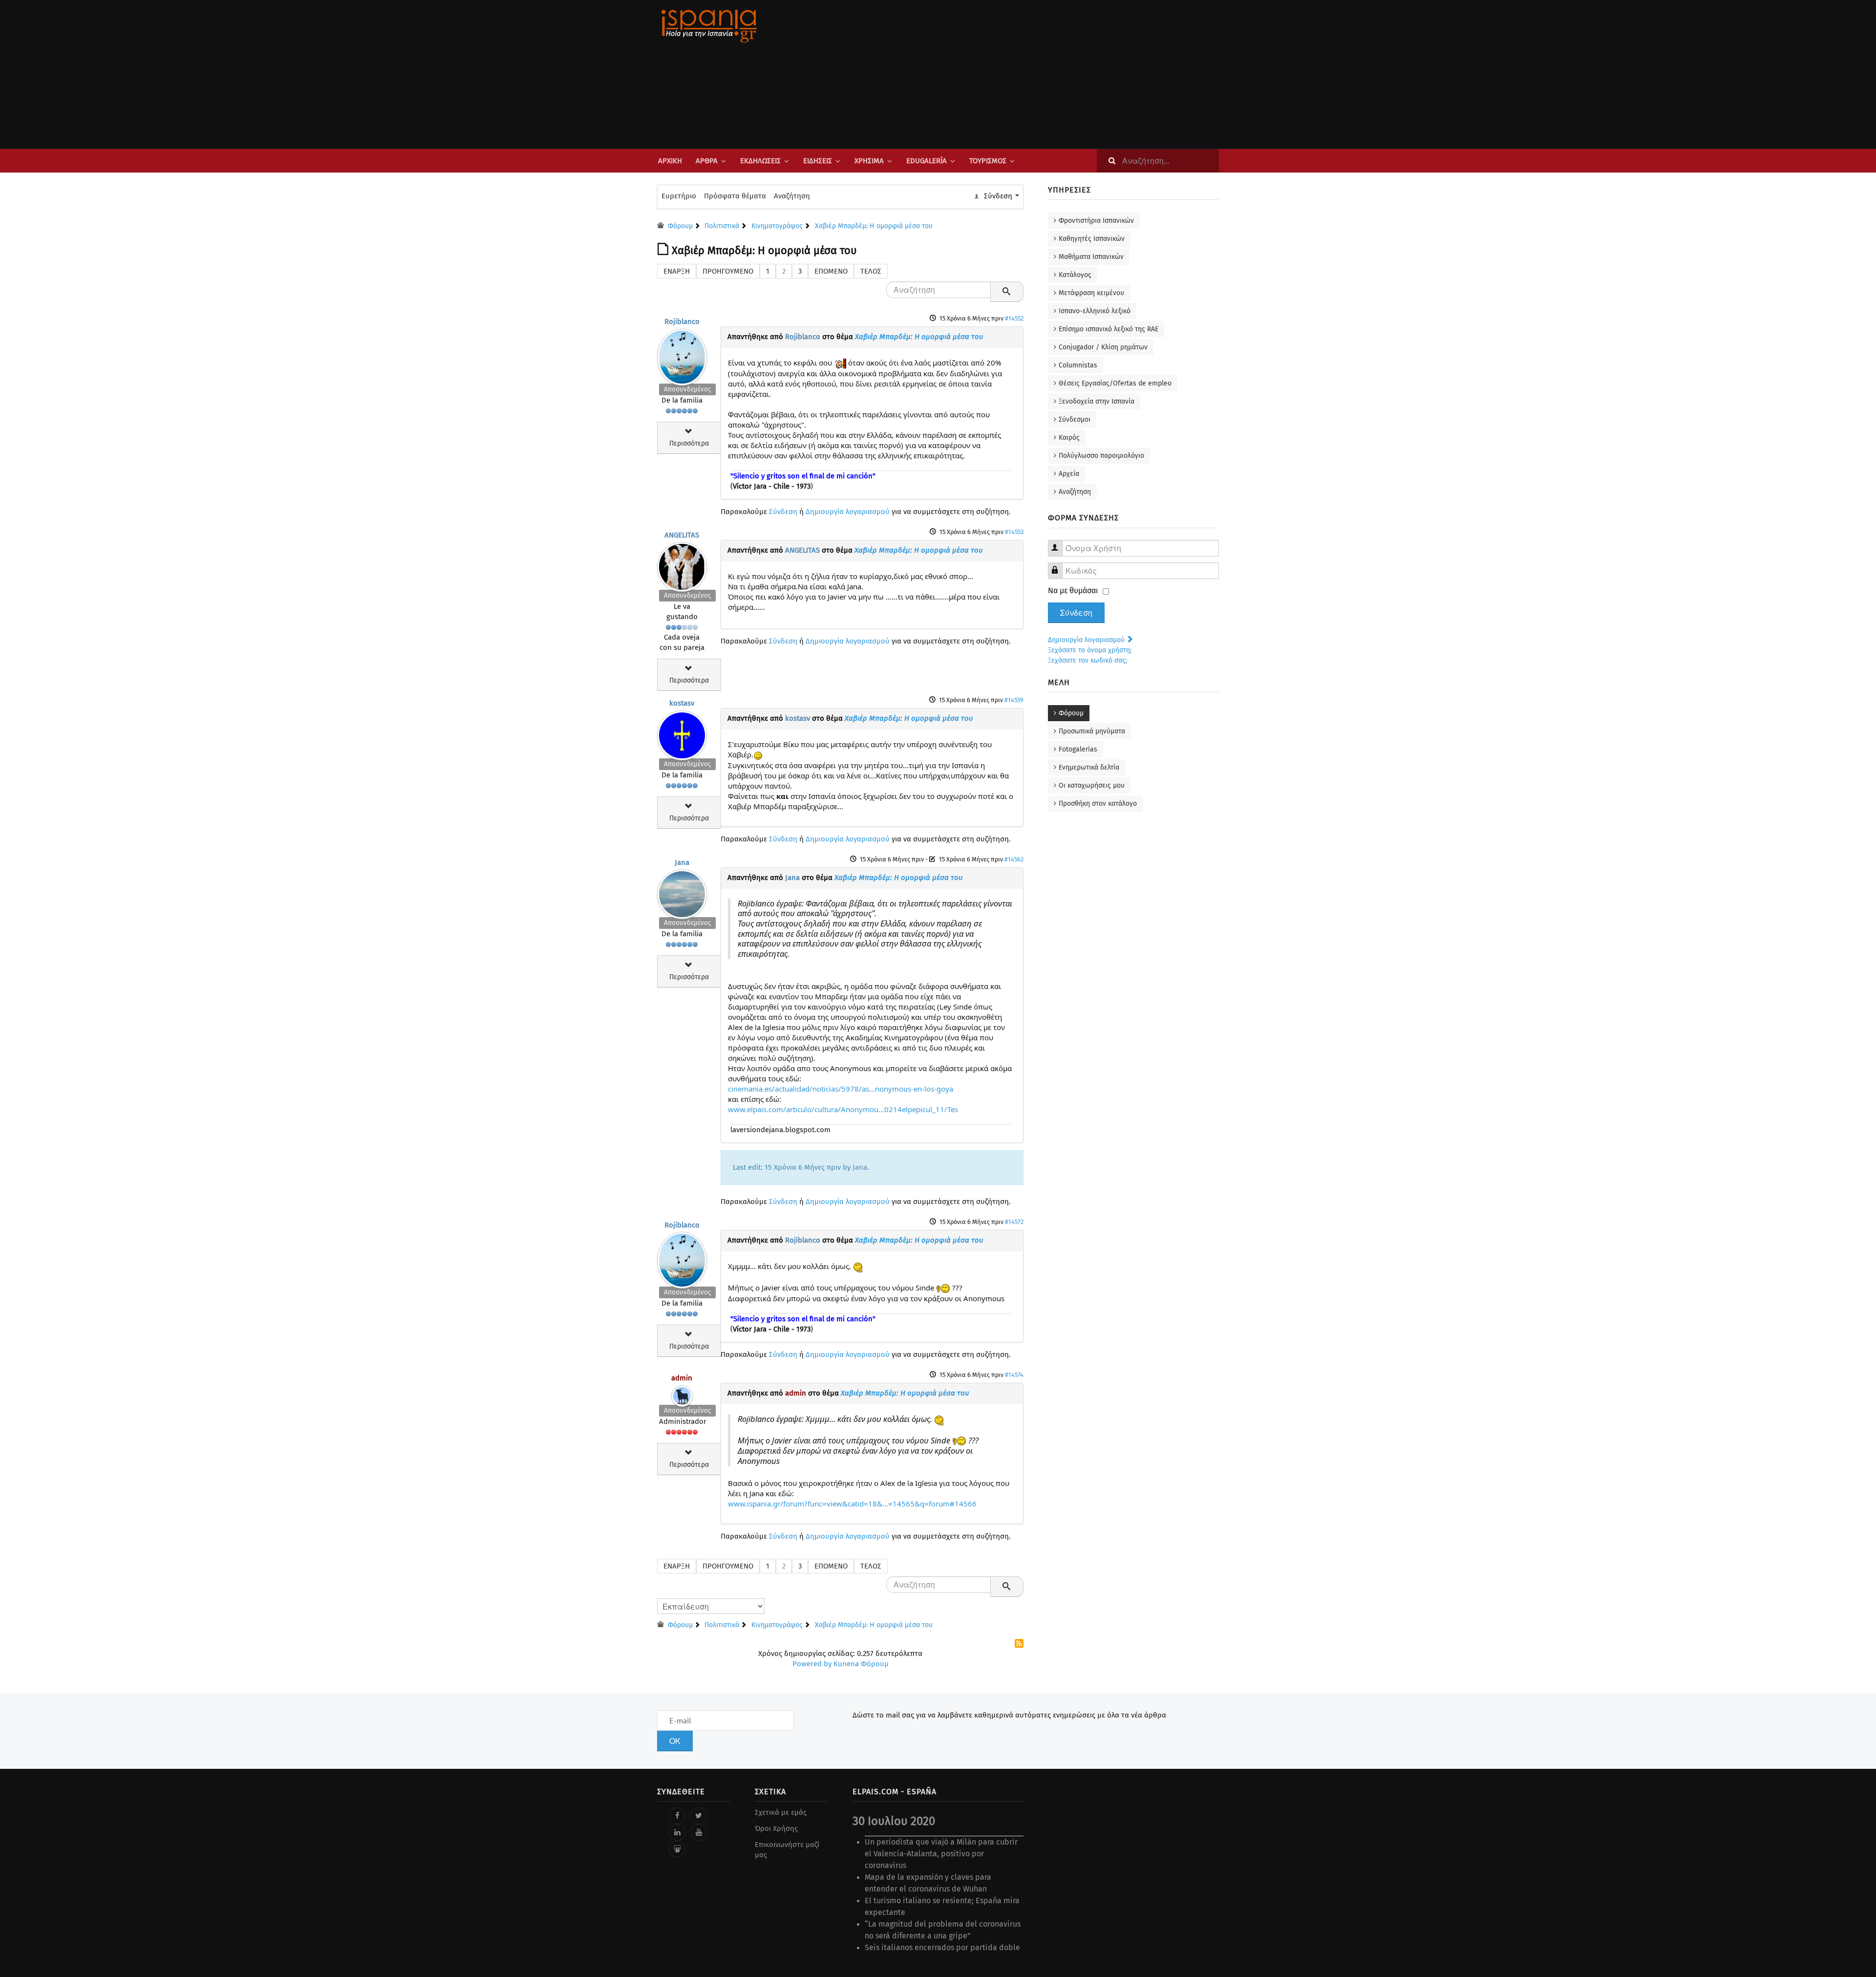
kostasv (682, 703)
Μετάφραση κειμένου (1091, 293)
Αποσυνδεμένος (687, 389)
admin (682, 1378)
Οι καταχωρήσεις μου (1092, 785)
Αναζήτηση (792, 196)
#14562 (1014, 859)
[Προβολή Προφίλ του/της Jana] (682, 892)
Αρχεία (1069, 474)
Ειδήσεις (818, 161)
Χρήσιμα (869, 161)
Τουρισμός (988, 161)
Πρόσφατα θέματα (735, 196)
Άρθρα (707, 161)
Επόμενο (831, 271)
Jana (682, 862)
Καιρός (1069, 438)
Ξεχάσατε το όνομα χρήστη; (1090, 650)
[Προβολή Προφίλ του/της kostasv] (682, 733)
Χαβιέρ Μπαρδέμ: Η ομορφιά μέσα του (919, 337)
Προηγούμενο (728, 271)
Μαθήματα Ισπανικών (1091, 257)
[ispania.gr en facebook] (677, 1816)
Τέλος (871, 271)
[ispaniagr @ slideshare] (677, 1849)
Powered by (812, 1664)
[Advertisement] (1036, 74)
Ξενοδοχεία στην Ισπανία (1097, 401)
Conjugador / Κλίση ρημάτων (1103, 347)
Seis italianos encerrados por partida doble (942, 1947)
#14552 (1014, 318)
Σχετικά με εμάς (781, 1812)
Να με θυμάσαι (1073, 591)
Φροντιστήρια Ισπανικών (1096, 221)
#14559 (1014, 700)
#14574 (1014, 1375)
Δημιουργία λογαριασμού (848, 512)
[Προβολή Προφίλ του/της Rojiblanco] (682, 355)
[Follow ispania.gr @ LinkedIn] (677, 1832)
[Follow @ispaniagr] (699, 1816)
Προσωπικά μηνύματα (1092, 731)
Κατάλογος (1075, 275)
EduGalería (927, 161)
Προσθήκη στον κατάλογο (1098, 804)
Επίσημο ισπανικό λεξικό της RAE (1109, 329)
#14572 (1014, 1222)
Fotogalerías (1078, 749)
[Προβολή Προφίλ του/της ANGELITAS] (682, 565)
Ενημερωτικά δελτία (1089, 767)
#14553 (1014, 532)
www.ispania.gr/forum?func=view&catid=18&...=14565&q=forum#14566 (852, 1504)
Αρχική (670, 161)
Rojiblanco (682, 322)
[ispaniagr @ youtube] (699, 1832)
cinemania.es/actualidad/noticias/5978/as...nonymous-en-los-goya (841, 1089)
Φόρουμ (1071, 713)
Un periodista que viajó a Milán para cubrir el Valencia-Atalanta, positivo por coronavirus (941, 1854)
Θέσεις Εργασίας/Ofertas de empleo (1115, 383)
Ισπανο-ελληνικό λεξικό (1095, 311)
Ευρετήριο (679, 196)
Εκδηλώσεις (760, 161)
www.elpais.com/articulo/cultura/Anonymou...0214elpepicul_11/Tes (843, 1109)
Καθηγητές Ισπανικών (1092, 239)
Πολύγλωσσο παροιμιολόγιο (1101, 456)
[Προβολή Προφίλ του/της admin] (682, 1394)
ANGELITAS (682, 535)
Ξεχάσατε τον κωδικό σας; (1087, 660)
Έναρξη (677, 271)
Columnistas (1078, 365)
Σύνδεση (783, 512)
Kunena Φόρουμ (861, 1664)
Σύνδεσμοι (1075, 419)
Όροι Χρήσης (776, 1828)
